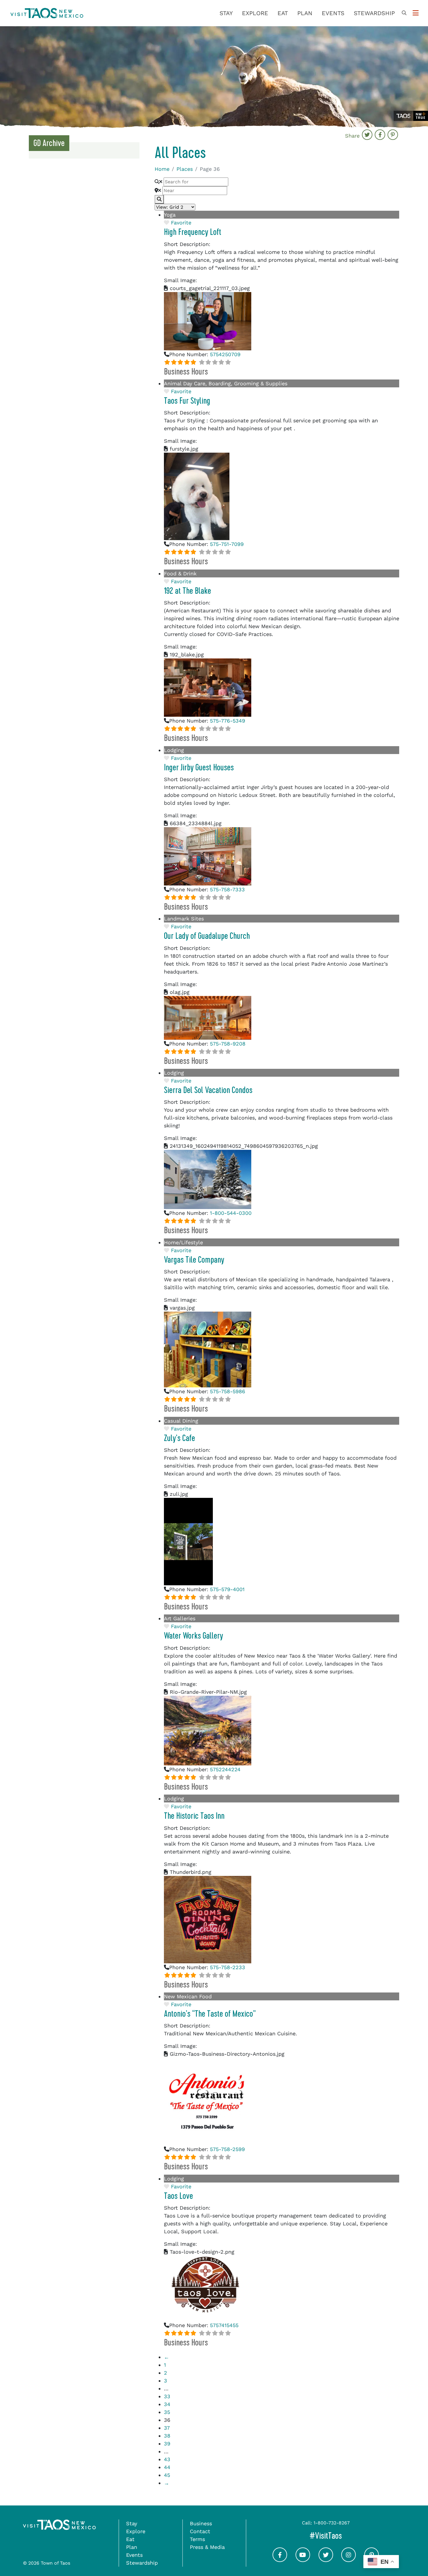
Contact (200, 2531)
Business (201, 2523)
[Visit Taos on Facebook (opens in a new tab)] (280, 2560)
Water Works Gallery (193, 1636)
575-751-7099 (227, 544)
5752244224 (225, 1769)
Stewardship (374, 13)
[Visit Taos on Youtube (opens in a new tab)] (303, 2560)
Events (333, 13)
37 (167, 2428)
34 (167, 2404)
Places (185, 169)
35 (167, 2412)
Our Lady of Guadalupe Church (207, 936)
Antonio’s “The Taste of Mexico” (210, 2014)
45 (167, 2475)
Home (162, 169)
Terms (197, 2539)
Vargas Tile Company (194, 1260)
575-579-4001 (227, 1589)
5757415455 (224, 2325)
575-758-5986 (228, 1391)
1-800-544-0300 (231, 1213)
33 (167, 2396)
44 (167, 2467)
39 (167, 2444)
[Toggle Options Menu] (416, 13)
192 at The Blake (188, 591)
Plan (305, 13)
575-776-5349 (228, 721)
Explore (255, 13)
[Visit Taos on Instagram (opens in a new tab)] (349, 2560)
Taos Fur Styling (187, 401)
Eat (283, 13)
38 (167, 2436)
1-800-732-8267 (332, 2523)
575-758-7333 (227, 889)
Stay (226, 13)
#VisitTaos (350, 2536)
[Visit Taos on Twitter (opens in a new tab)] (326, 2560)
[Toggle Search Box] (404, 13)
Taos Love (178, 2196)
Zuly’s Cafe (179, 1438)
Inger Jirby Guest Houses (199, 767)
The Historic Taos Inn (194, 1816)
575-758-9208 (228, 1044)
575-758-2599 (227, 2149)
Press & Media (207, 2547)
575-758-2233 (228, 1967)
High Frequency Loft (193, 232)
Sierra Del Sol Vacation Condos (208, 1090)
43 (167, 2459)
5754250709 (225, 354)
